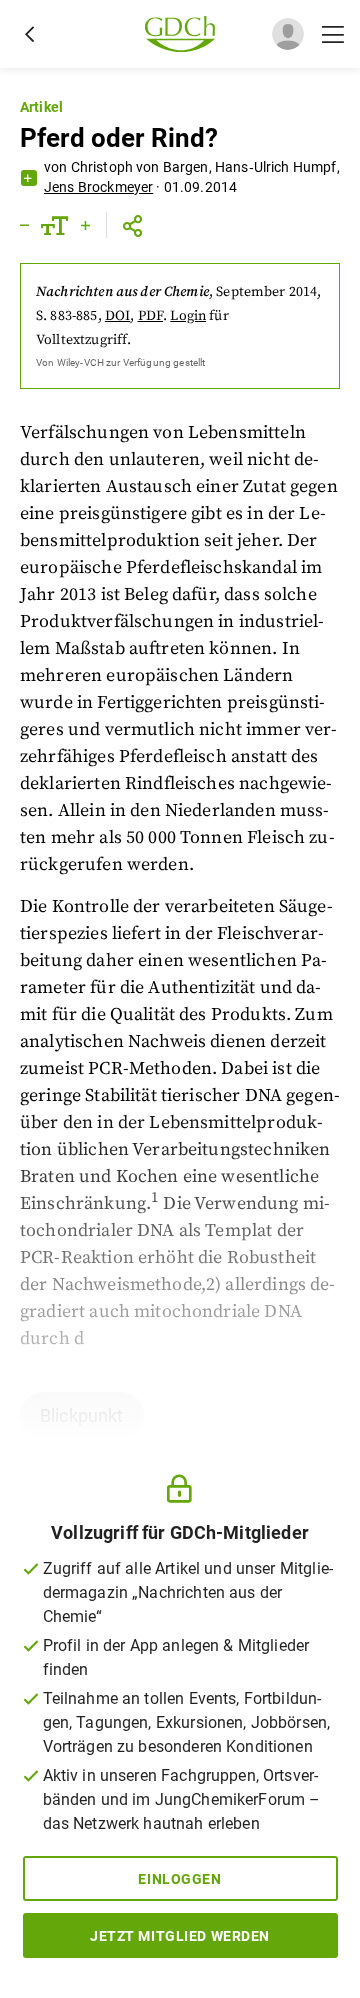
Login (188, 316)
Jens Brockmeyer (98, 187)
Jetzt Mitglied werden (180, 1936)
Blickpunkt (82, 1415)
